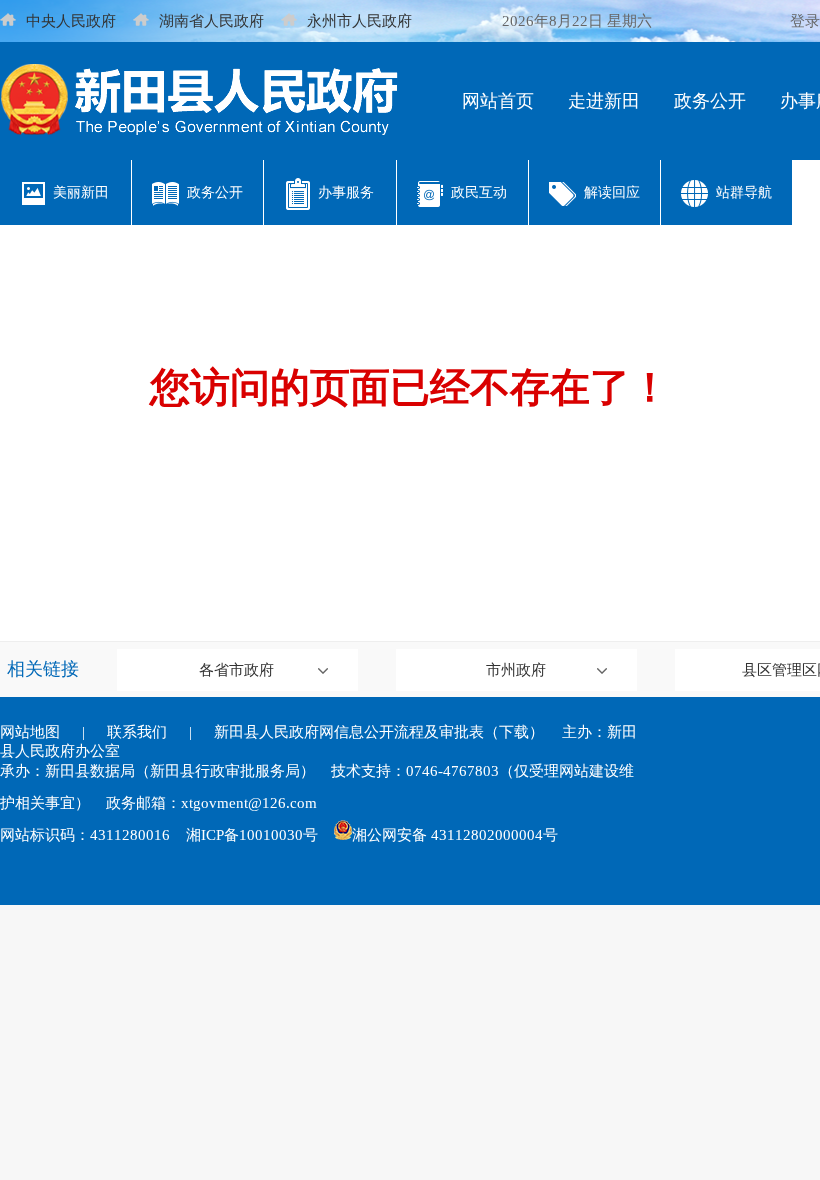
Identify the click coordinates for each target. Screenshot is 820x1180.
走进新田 (604, 101)
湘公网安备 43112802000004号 (455, 835)
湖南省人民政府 (211, 21)
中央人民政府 (71, 21)
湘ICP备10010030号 (252, 835)
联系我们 (137, 732)
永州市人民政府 (359, 21)
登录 (805, 21)
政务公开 (710, 101)
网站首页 (498, 101)
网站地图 (30, 732)
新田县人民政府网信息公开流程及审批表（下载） (379, 732)
